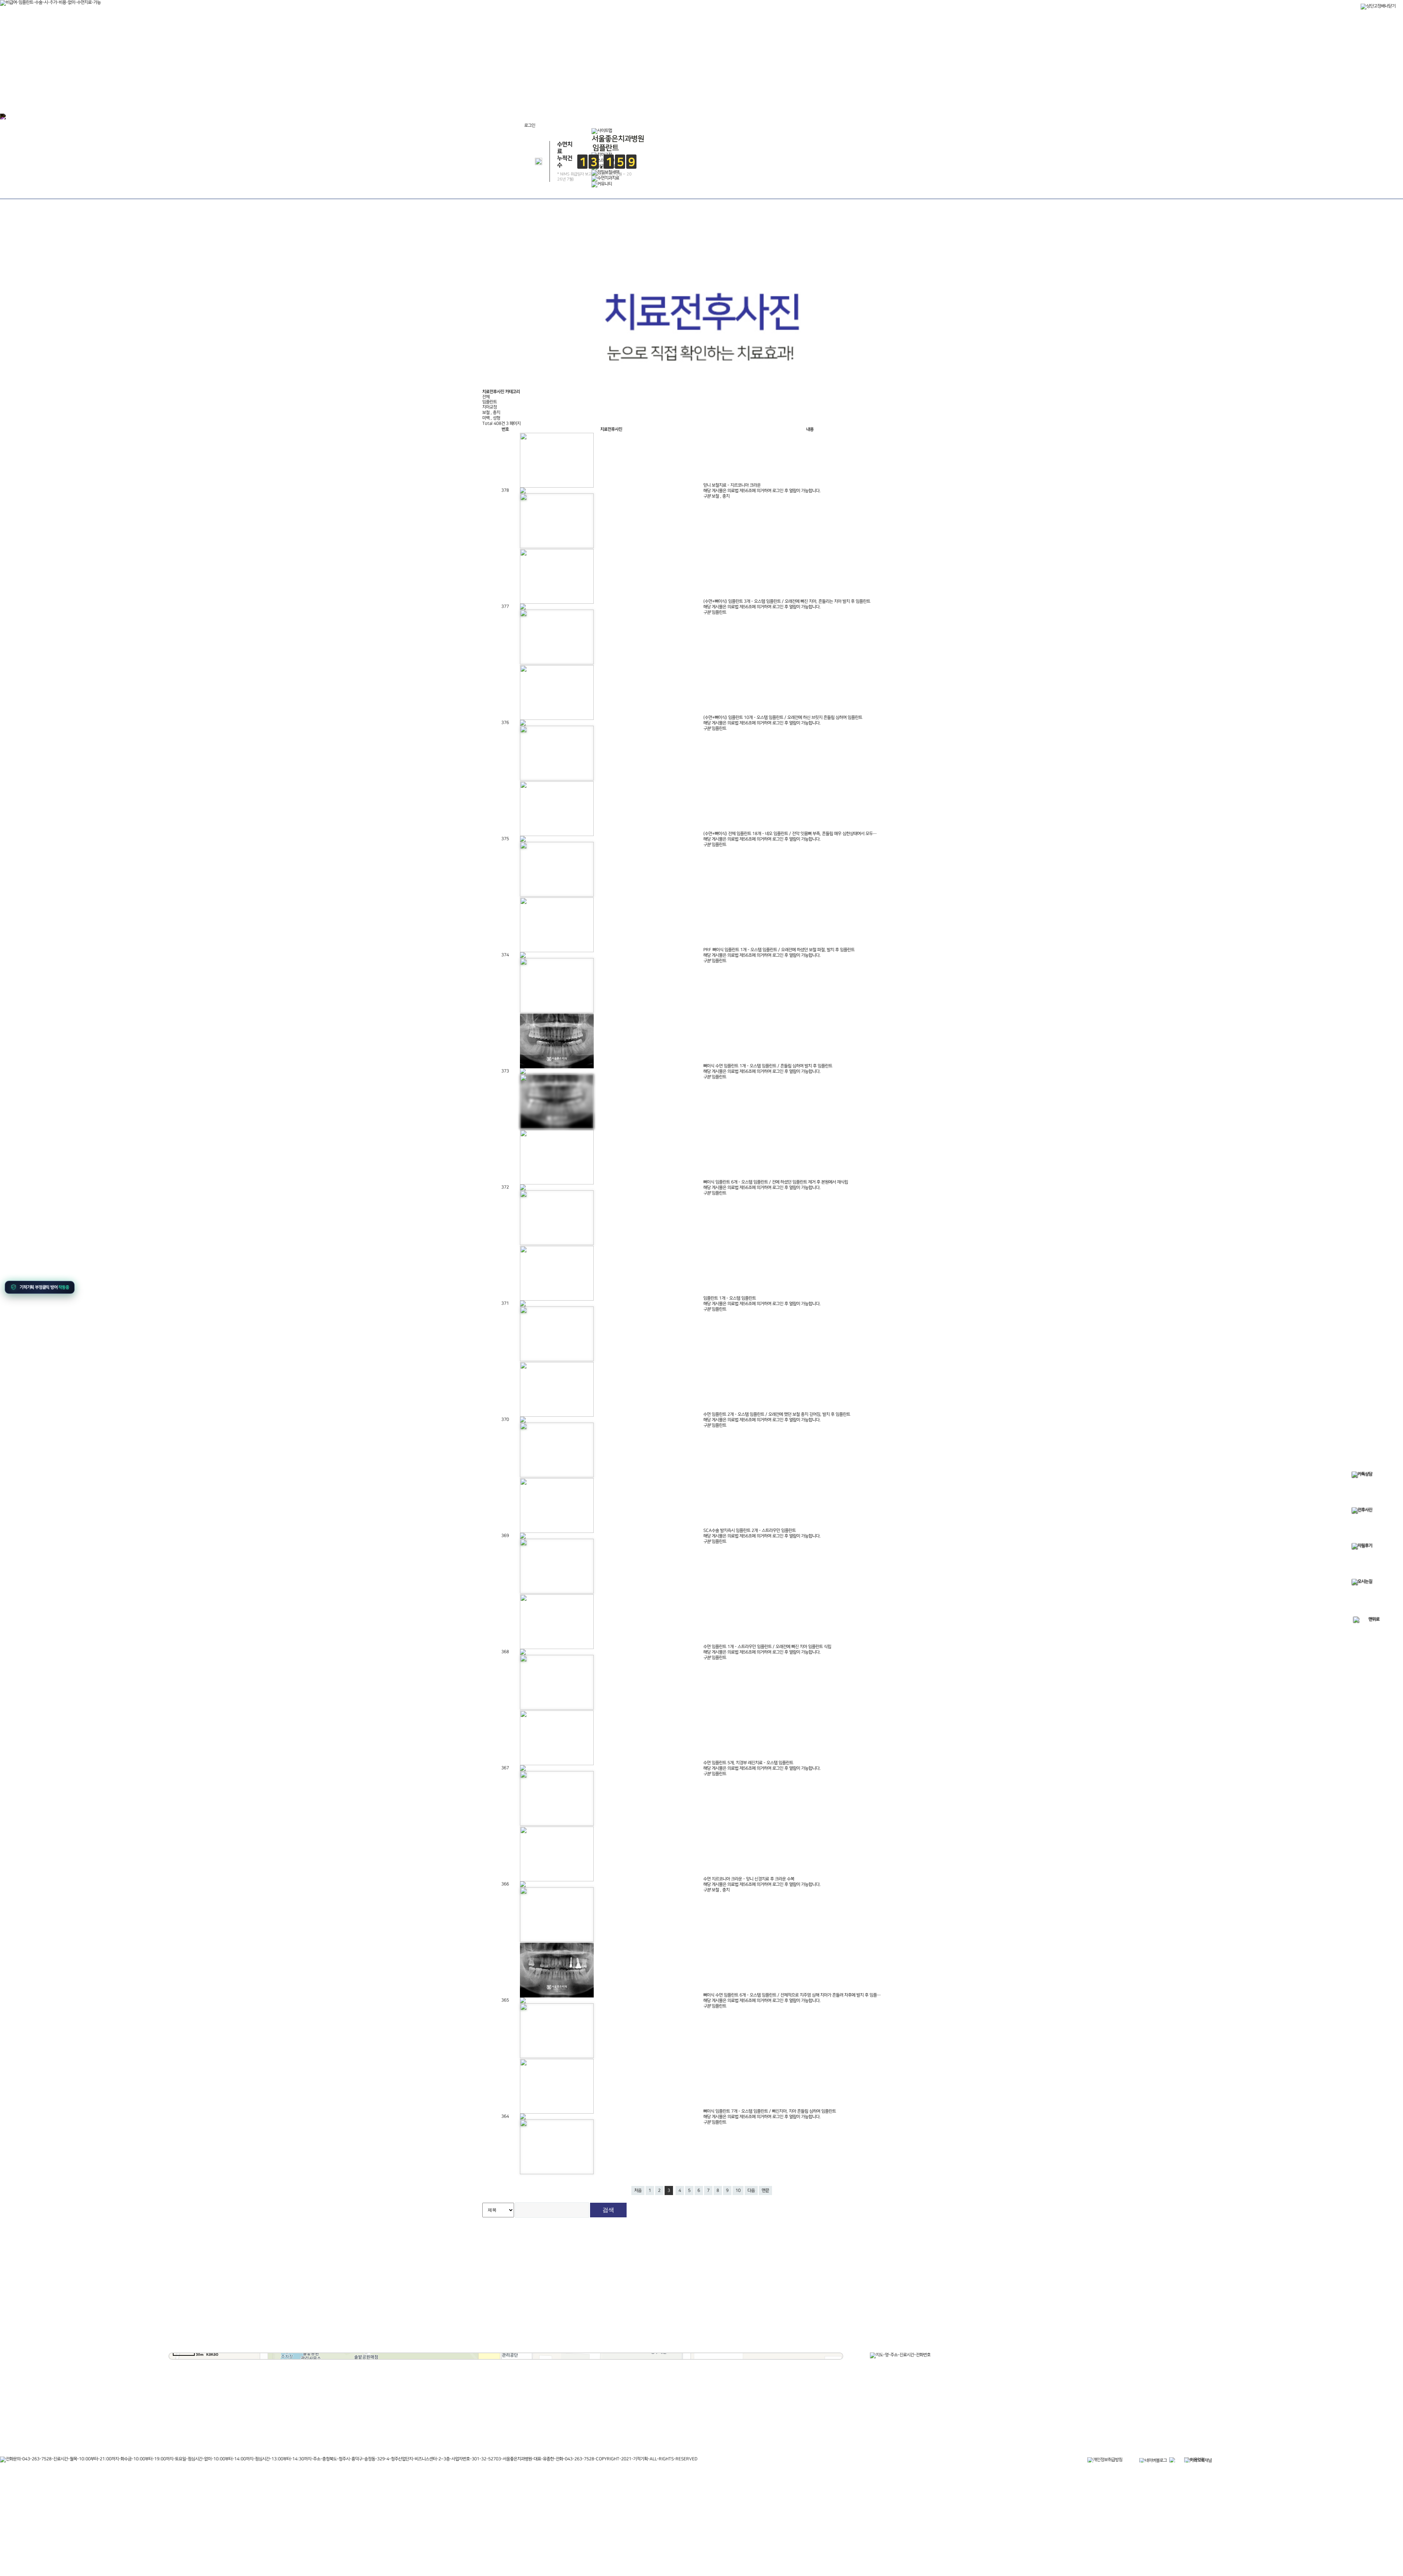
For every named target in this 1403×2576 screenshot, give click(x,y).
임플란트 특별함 (624, 486)
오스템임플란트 (624, 552)
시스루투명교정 (681, 526)
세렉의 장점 (792, 486)
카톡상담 (654, 601)
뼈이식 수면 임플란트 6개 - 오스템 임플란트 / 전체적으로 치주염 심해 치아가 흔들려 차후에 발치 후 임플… (792, 1995)
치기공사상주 (792, 526)
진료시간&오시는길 (558, 661)
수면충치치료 (851, 499)
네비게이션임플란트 (624, 513)
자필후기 (654, 662)
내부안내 (558, 649)
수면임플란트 (624, 499)
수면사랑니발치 (851, 513)
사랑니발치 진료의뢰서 (654, 724)
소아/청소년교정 (681, 513)
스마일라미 (735, 499)
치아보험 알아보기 (654, 687)
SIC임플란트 (624, 539)
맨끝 (765, 2190)
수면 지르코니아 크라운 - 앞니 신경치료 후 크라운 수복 (749, 1879)
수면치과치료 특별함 (851, 486)
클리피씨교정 (681, 539)
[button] (41, 1287)
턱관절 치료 (751, 601)
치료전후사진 (654, 650)
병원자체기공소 (792, 513)
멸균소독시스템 (558, 637)
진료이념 (558, 601)
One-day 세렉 (792, 499)
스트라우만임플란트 (624, 526)
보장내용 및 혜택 (654, 699)
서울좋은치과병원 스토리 (654, 712)
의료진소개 (558, 613)
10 (738, 2190)
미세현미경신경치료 (851, 526)
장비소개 (558, 625)
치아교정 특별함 (681, 486)
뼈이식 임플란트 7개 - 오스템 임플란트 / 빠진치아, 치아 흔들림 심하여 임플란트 (770, 2111)
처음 (638, 2190)
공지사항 (654, 638)
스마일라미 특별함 (735, 486)
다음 (751, 2190)
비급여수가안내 (654, 674)
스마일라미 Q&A (736, 513)
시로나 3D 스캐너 (792, 539)
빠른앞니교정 (681, 499)
